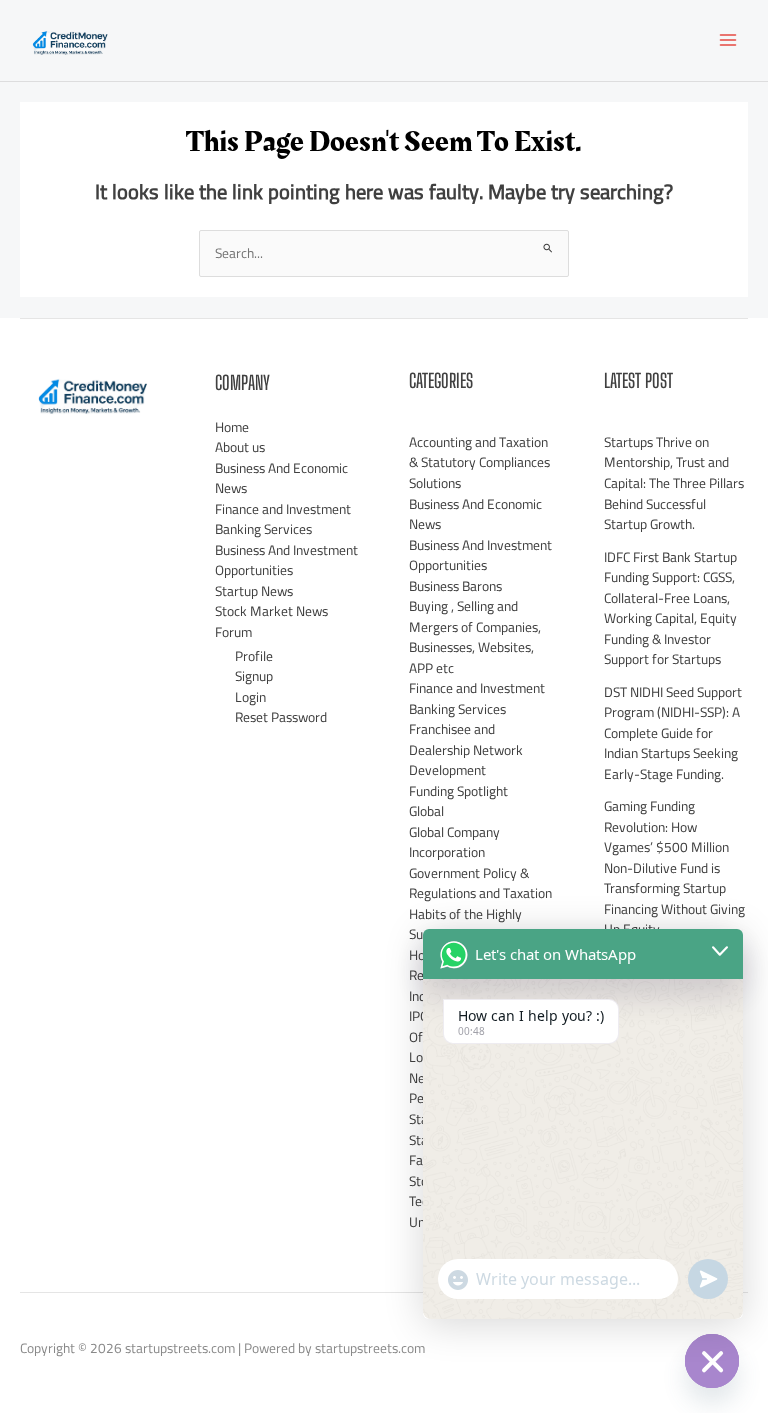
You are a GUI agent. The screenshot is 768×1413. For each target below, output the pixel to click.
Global (426, 811)
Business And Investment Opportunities (286, 560)
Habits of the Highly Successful (465, 924)
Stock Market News (271, 611)
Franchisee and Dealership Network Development (466, 749)
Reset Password (281, 717)
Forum (233, 632)
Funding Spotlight (458, 791)
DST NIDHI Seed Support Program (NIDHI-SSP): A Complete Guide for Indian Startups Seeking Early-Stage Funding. (673, 733)
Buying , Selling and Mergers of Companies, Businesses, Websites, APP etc (475, 637)
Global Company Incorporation (454, 842)
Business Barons (455, 586)
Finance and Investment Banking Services (283, 519)
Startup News (254, 591)
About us (240, 447)
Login (250, 697)
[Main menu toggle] (728, 40)
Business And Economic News (281, 478)
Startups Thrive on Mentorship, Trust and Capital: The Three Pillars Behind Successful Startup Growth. (674, 483)
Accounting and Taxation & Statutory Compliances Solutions (479, 462)
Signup (254, 676)
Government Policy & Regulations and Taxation (480, 883)
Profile (254, 656)
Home (232, 427)
